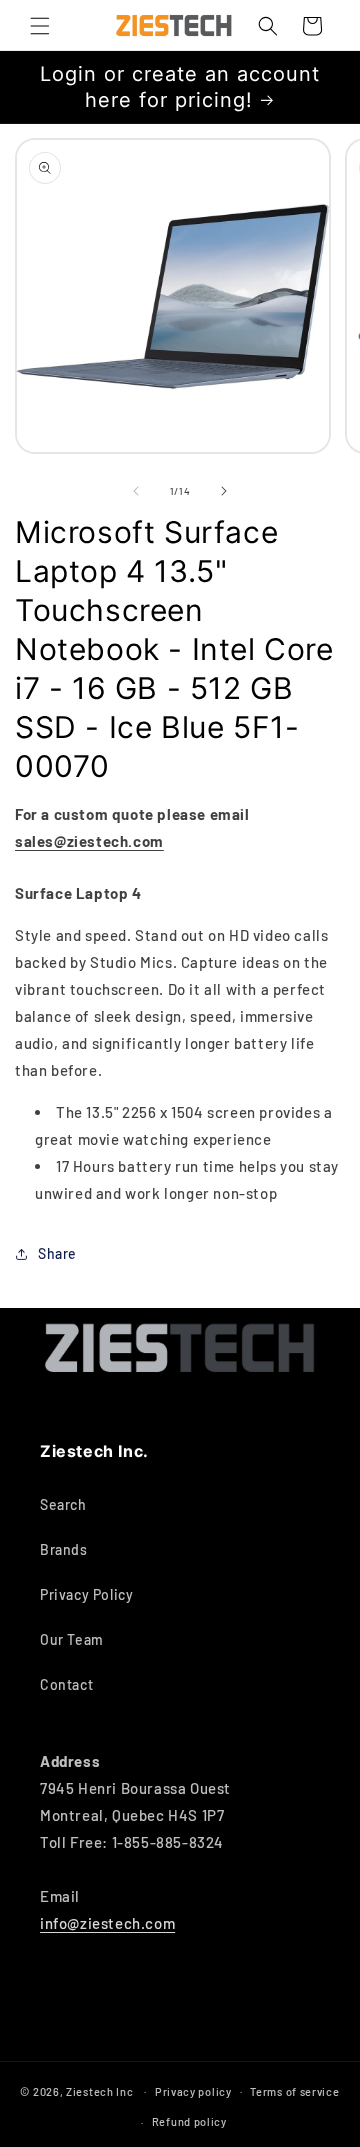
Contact (66, 1684)
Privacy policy (193, 2091)
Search (63, 1504)
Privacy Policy (86, 1594)
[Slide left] (136, 491)
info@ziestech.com (107, 1923)
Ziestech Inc (99, 2090)
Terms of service (294, 2091)
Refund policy (189, 2121)
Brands (64, 1549)
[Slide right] (224, 491)
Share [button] (57, 1253)
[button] (40, 26)
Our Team (72, 1639)
